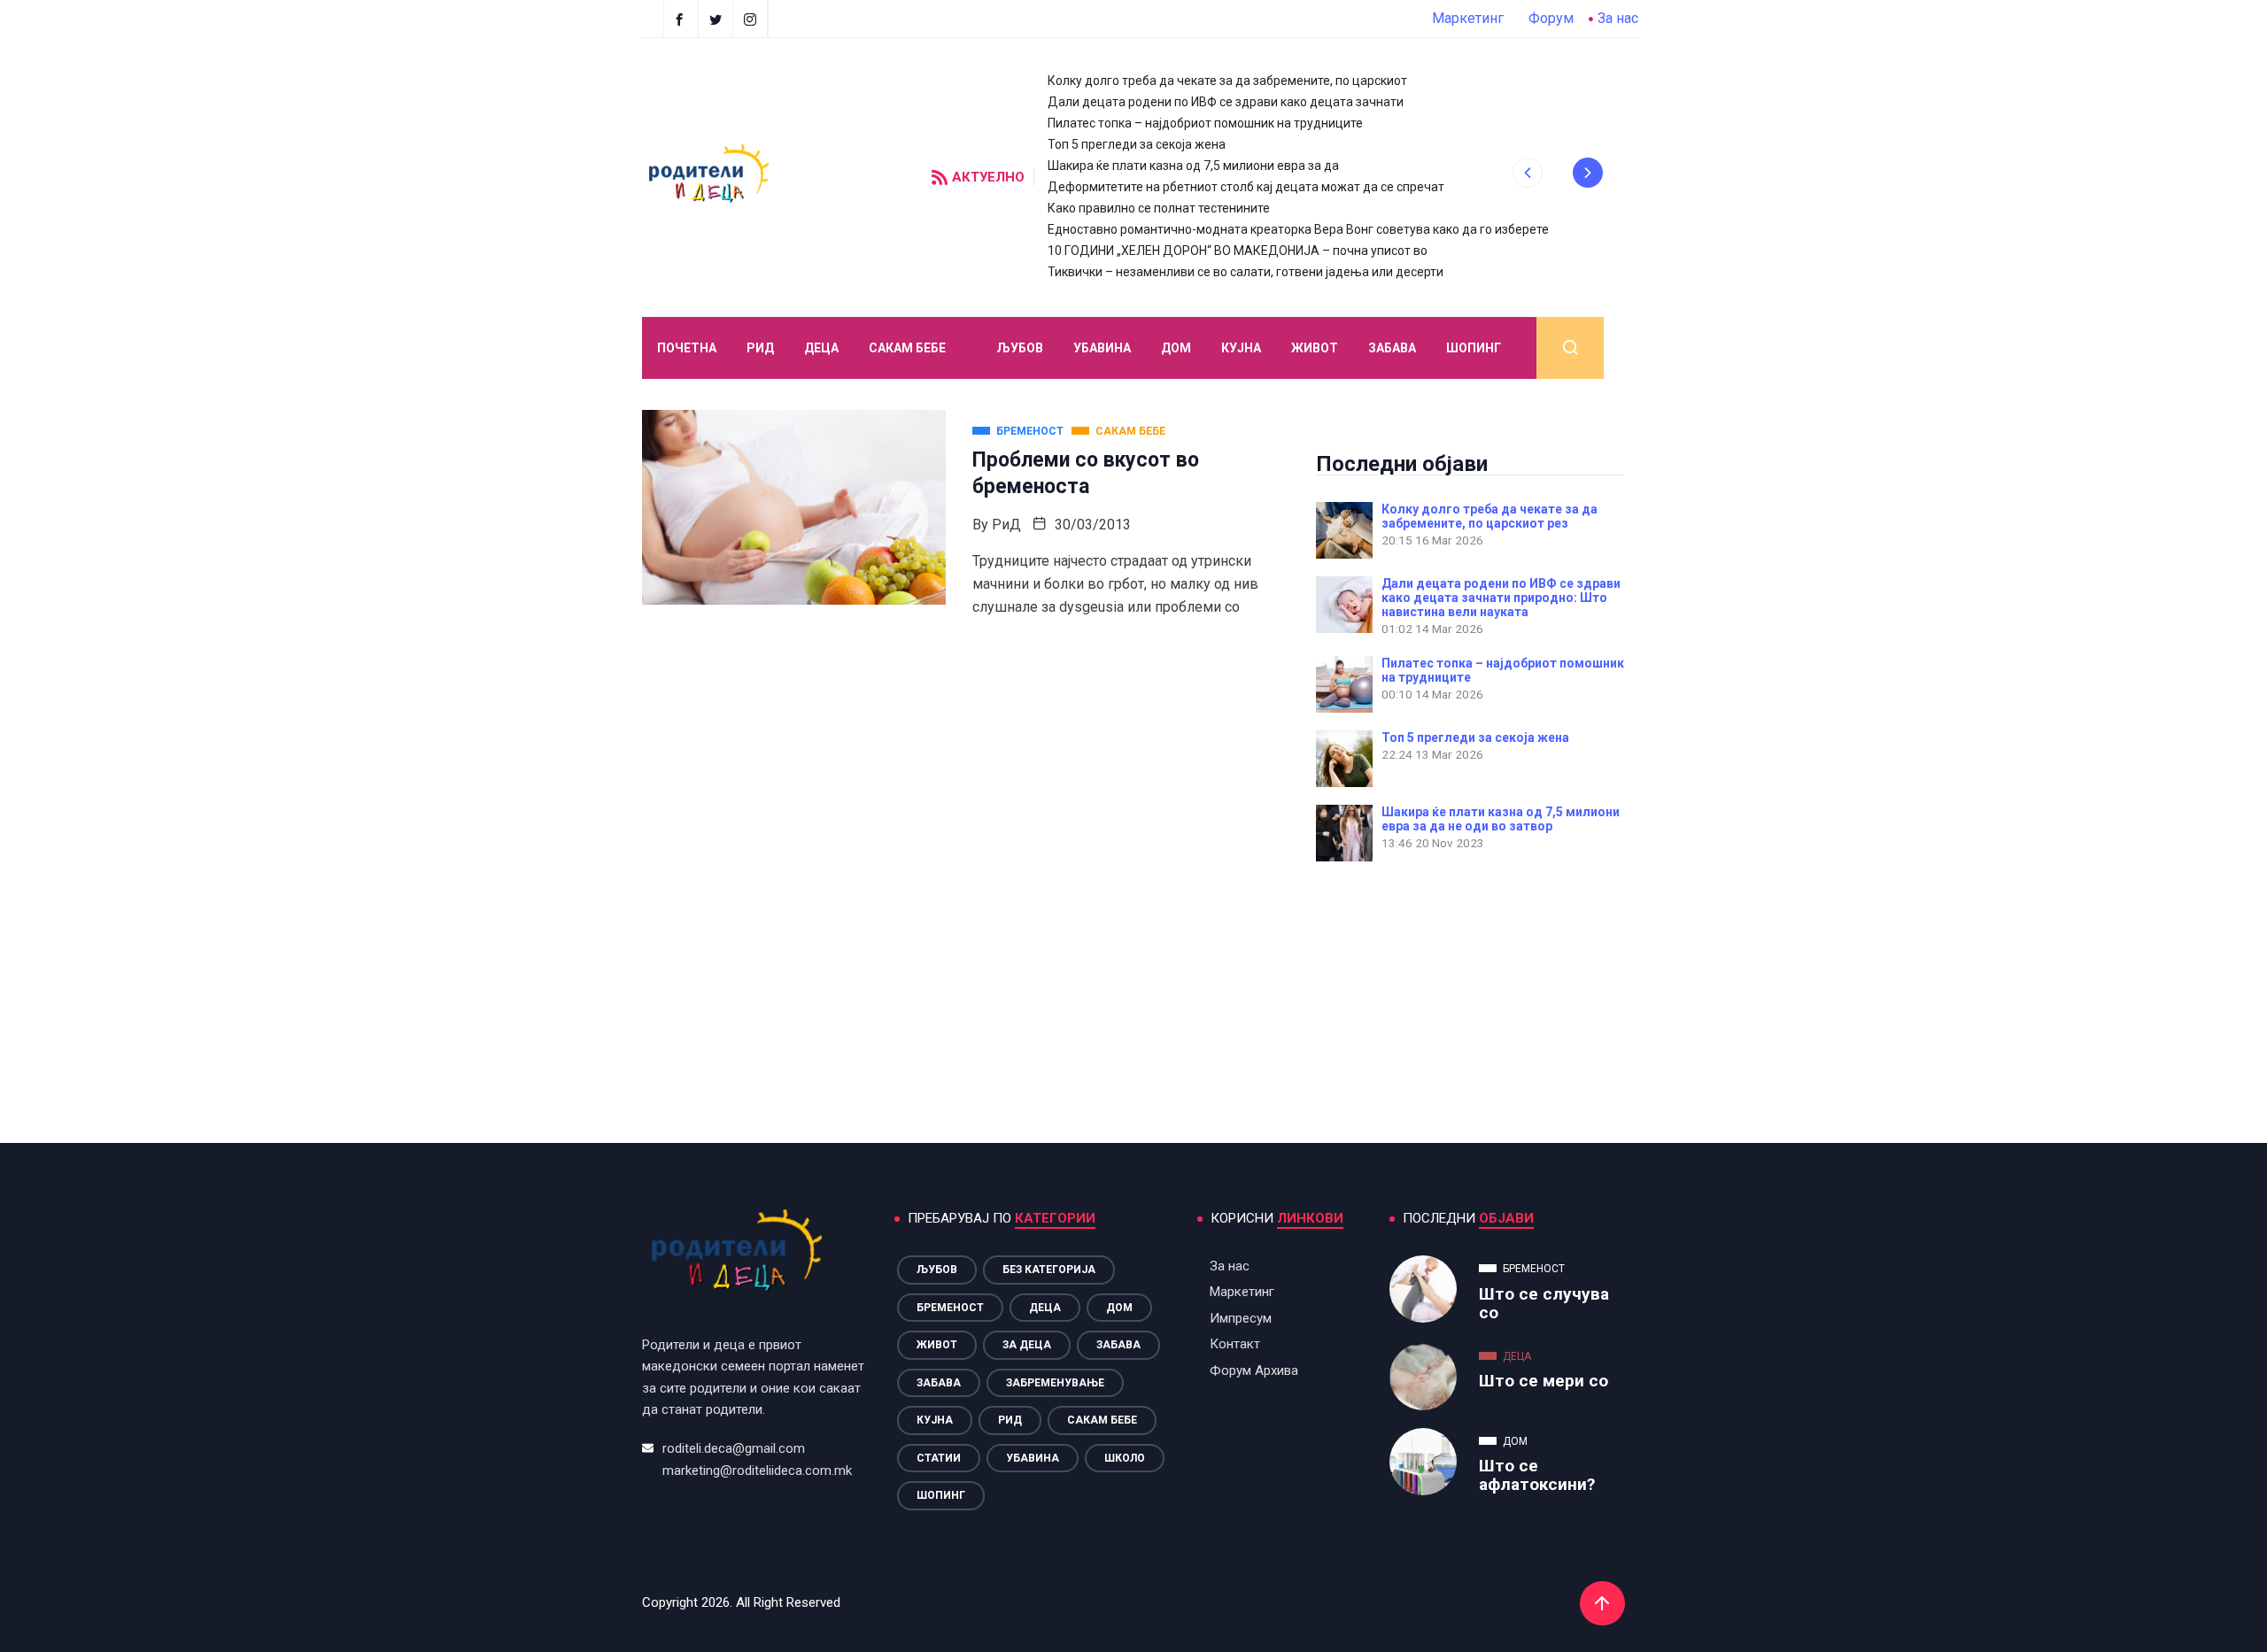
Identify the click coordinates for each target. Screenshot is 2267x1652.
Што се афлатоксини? (1537, 1475)
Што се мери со (1544, 1381)
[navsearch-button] (1570, 348)
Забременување (1055, 1383)
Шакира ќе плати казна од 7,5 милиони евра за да (1193, 166)
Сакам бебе (907, 348)
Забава (1392, 348)
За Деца (1027, 1345)
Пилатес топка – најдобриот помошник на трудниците (1205, 123)
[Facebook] (681, 19)
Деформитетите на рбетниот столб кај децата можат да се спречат (1246, 187)
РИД (760, 348)
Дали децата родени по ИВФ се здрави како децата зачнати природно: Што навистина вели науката (1501, 598)
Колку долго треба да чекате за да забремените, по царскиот (1227, 81)
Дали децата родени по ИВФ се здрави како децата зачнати (1226, 102)
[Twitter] (718, 19)
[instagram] (752, 19)
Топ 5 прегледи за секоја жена (1137, 144)
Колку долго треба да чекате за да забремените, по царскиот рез (1489, 516)
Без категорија (1049, 1270)
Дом (1176, 348)
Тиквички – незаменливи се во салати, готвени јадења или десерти (1246, 272)
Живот (1315, 348)
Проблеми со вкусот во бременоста (1086, 473)
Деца (1045, 1308)
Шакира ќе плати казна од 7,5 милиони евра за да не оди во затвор (1501, 819)
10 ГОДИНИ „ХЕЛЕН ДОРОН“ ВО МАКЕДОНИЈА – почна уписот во (1238, 251)
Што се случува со (1544, 1303)
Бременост (950, 1308)
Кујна (1241, 348)
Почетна (687, 348)
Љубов (1020, 348)
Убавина (1102, 348)
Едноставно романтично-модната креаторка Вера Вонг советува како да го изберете (1298, 229)
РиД (1006, 525)
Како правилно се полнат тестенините (1159, 208)
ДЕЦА (821, 348)
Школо (1125, 1458)
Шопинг (1474, 348)
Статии (939, 1458)
